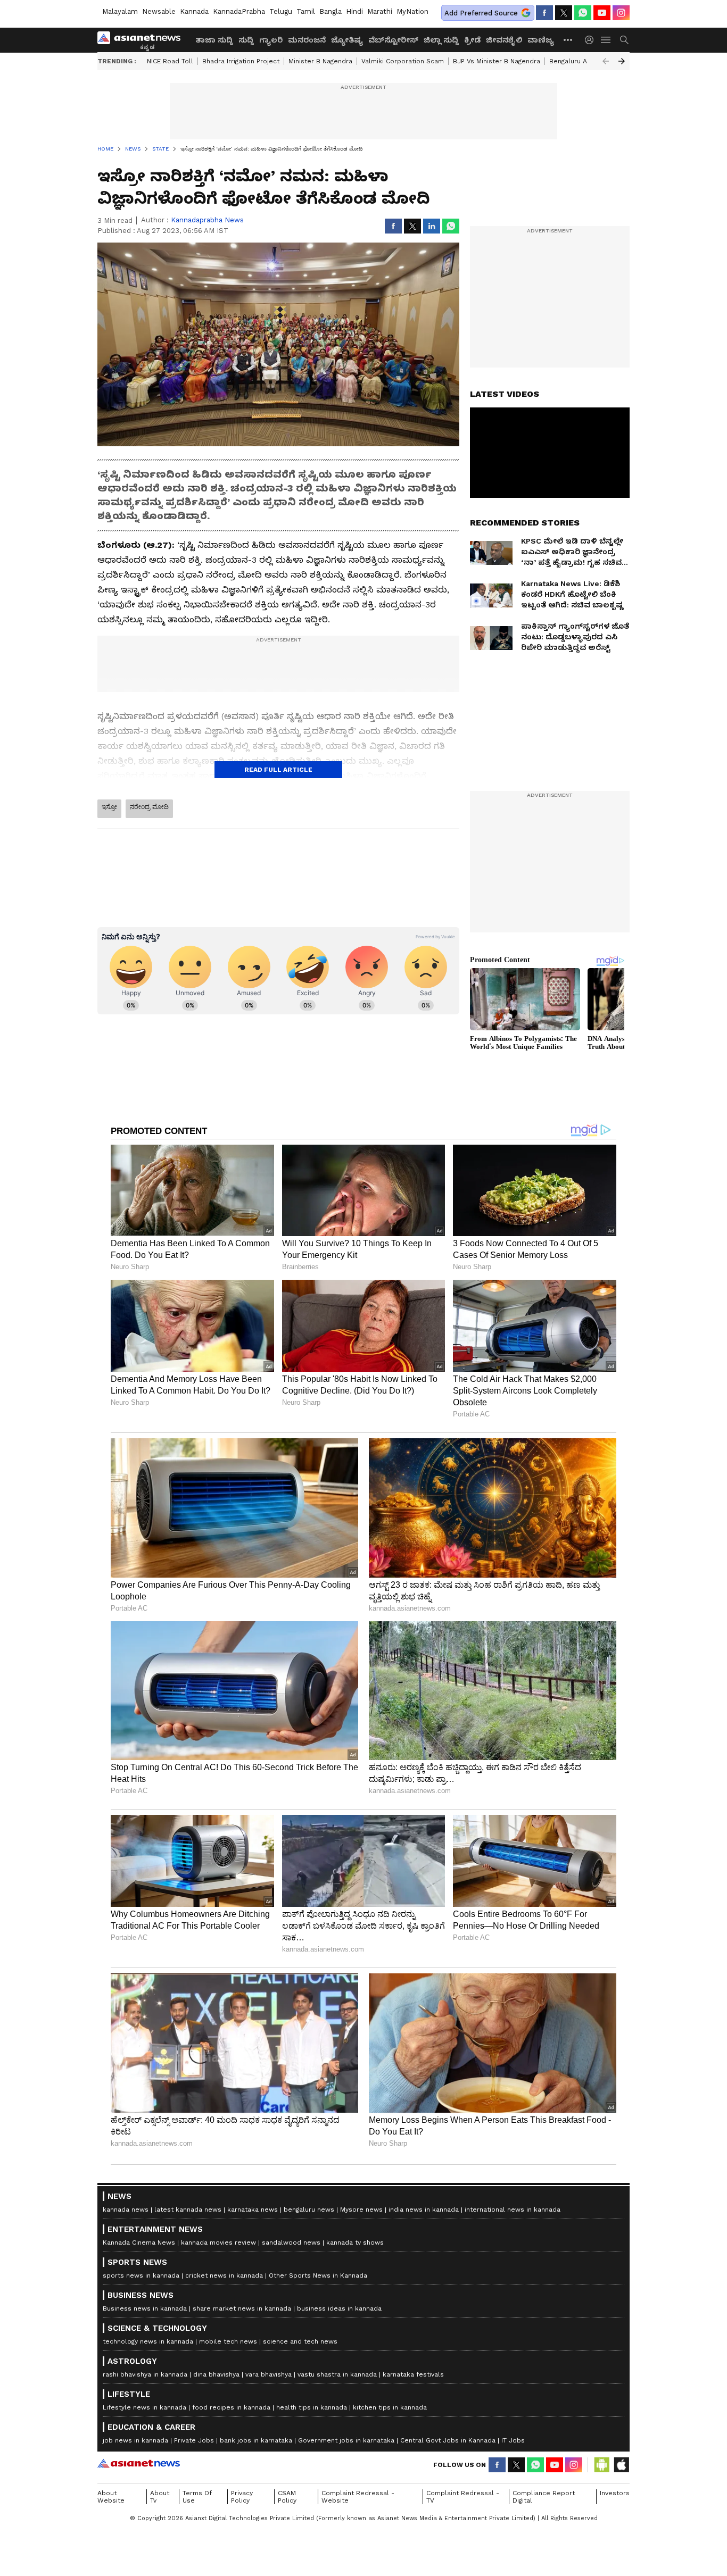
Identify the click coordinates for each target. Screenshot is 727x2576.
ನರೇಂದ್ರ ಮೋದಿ (149, 807)
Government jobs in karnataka (346, 2440)
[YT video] (602, 13)
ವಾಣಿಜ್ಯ (541, 40)
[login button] (592, 40)
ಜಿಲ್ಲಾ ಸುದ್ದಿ (441, 40)
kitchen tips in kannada (390, 2407)
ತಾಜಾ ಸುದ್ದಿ (214, 40)
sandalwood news (291, 2242)
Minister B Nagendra (320, 61)
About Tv (160, 2497)
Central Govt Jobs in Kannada (448, 2440)
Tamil (306, 11)
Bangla (331, 11)
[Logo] (143, 40)
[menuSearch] (624, 40)
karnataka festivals (413, 2374)
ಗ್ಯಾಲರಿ (271, 40)
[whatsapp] (583, 13)
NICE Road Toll (170, 61)
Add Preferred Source (481, 13)
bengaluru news (309, 2210)
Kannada (194, 11)
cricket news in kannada (224, 2275)
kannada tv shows (355, 2242)
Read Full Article (278, 770)
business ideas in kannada (339, 2308)
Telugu (281, 11)
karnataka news (253, 2210)
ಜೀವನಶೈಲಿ (504, 40)
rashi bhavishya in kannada (145, 2374)
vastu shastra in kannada (337, 2374)
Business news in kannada (145, 2308)
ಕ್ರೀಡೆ (472, 40)
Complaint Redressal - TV (463, 2497)
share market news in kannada (242, 2308)
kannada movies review (218, 2242)
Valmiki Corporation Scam (403, 61)
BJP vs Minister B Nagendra (497, 61)
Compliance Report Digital (544, 2497)
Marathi (380, 11)
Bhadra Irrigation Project (241, 61)
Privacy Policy (242, 2497)
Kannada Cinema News (139, 2242)
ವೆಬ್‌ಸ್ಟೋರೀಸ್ (393, 40)
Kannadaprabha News (207, 220)
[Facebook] (544, 13)
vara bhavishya (269, 2374)
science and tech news (300, 2341)
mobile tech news (228, 2341)
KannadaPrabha (239, 11)
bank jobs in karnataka (256, 2440)
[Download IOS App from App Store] (621, 2465)
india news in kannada (424, 2210)
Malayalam (120, 11)
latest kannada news (188, 2210)
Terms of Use (197, 2497)
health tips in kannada (312, 2407)
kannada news (126, 2210)
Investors (615, 2493)
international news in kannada (513, 2210)
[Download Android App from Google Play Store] (602, 2465)
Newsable (159, 11)
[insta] (621, 13)
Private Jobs (194, 2440)
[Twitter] (564, 13)
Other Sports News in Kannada (318, 2275)
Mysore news (361, 2210)
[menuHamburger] (606, 40)
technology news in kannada (148, 2341)
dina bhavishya (216, 2374)
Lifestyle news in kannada (144, 2407)
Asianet (139, 2463)
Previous (606, 61)
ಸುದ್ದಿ (246, 40)
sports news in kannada (141, 2275)
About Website (111, 2497)
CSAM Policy (287, 2497)
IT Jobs (513, 2440)
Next (622, 61)
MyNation (412, 11)
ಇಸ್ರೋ (109, 807)
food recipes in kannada (231, 2407)
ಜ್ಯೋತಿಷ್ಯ (347, 40)
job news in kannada (135, 2440)
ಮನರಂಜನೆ (307, 40)
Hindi (354, 11)
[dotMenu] (568, 40)
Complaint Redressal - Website (358, 2497)
